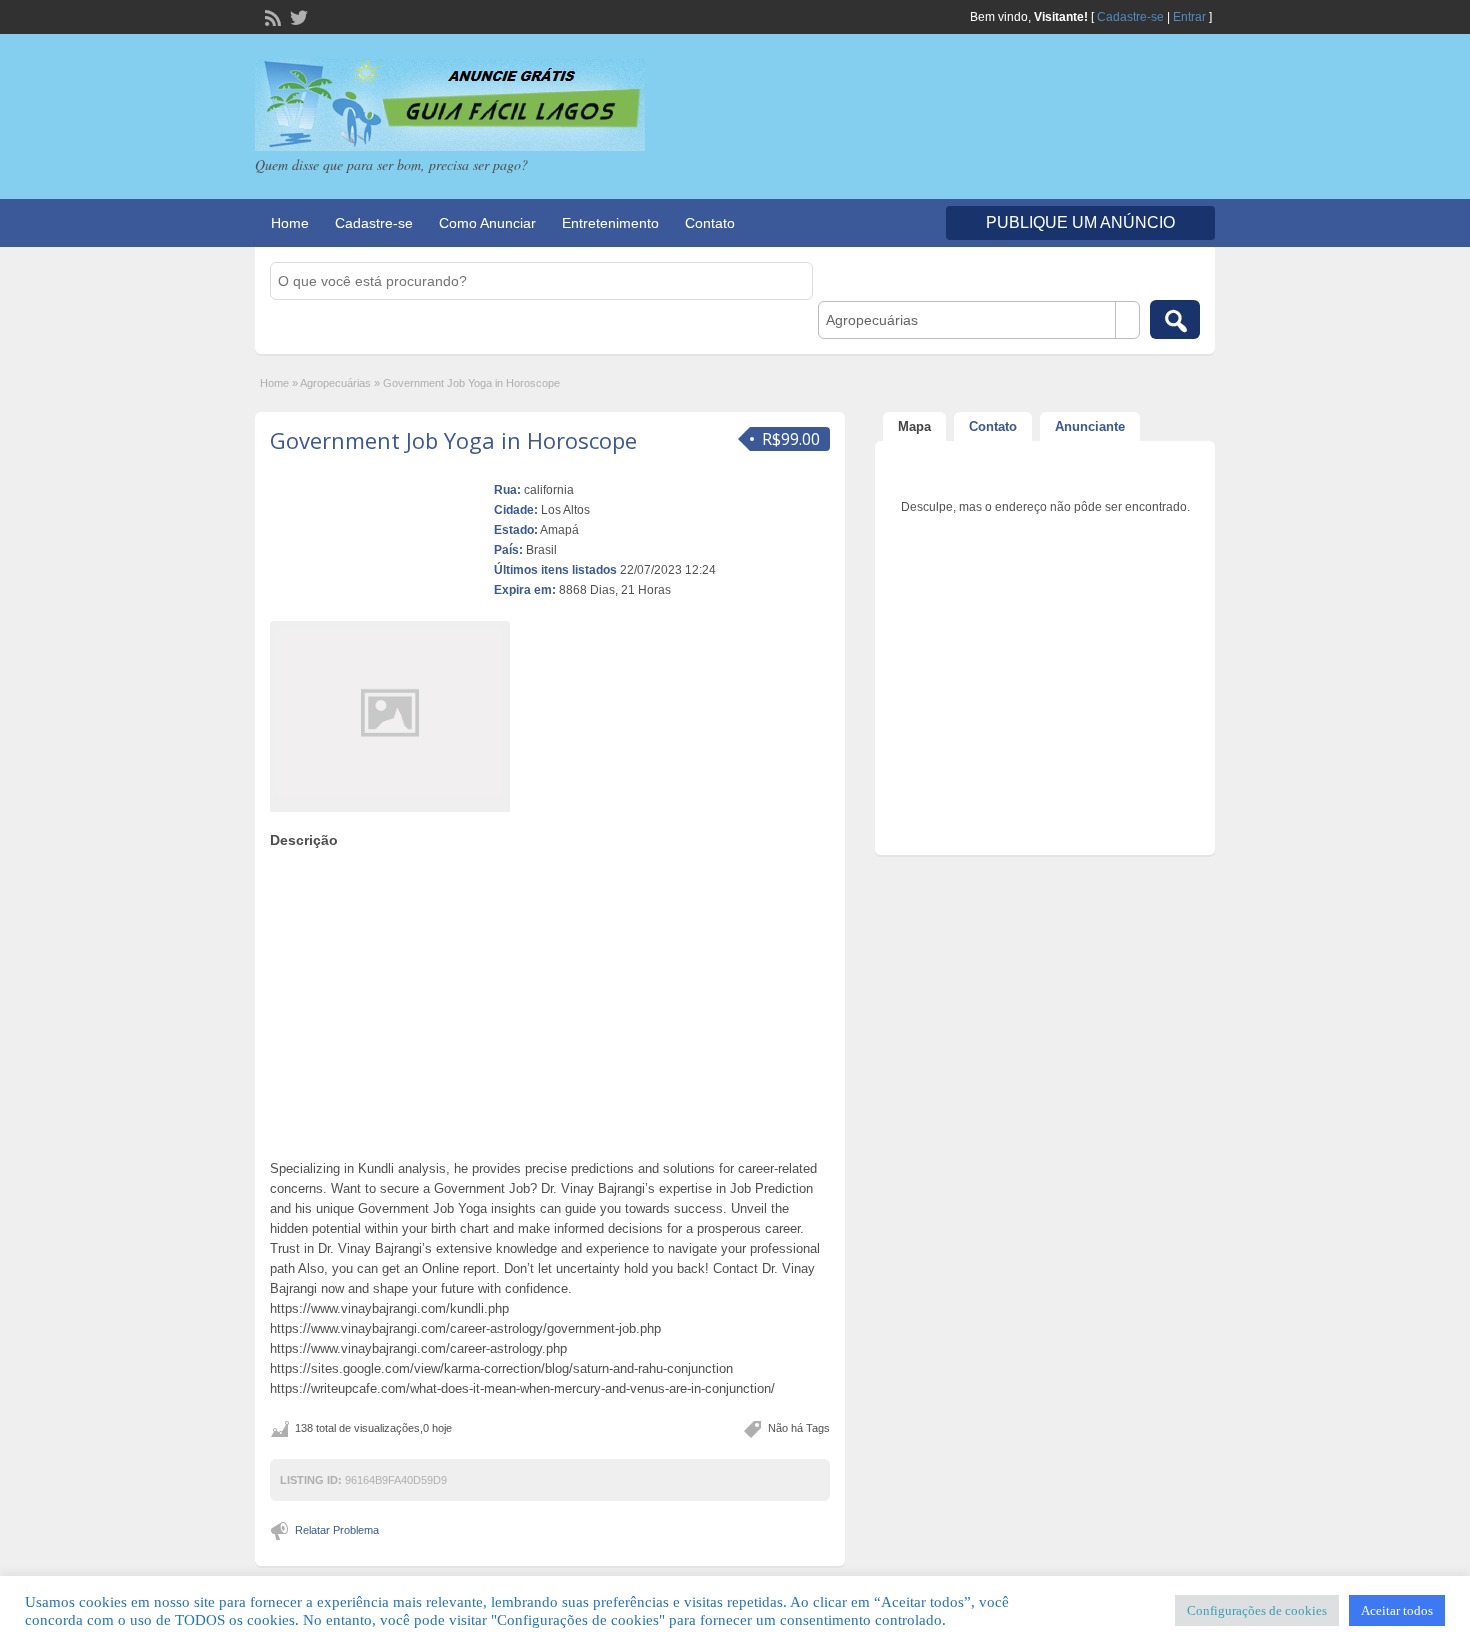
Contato (710, 223)
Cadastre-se (1130, 17)
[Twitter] (297, 16)
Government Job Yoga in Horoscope (453, 440)
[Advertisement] (550, 999)
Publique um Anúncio (1080, 222)
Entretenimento (610, 223)
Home (290, 223)
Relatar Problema (337, 1530)
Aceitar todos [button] (1397, 1610)
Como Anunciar (487, 223)
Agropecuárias (335, 383)
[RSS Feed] (271, 16)
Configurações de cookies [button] (1257, 1610)
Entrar (1189, 17)
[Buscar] (1175, 319)
